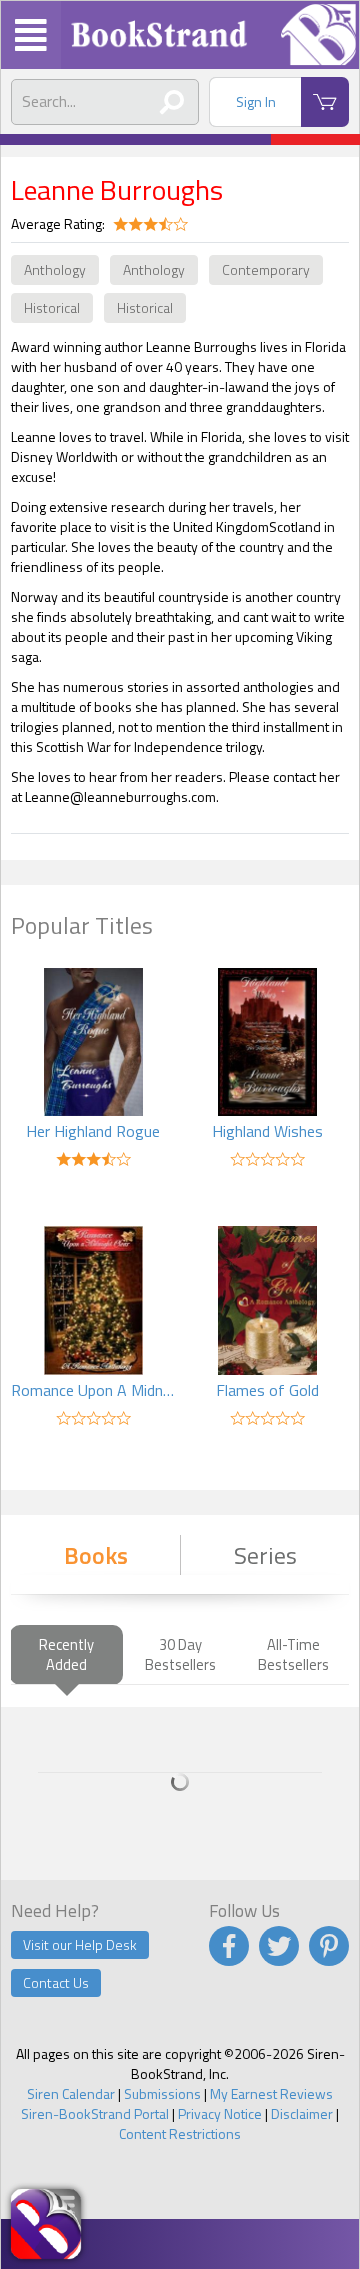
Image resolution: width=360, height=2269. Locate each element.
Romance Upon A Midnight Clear (93, 1390)
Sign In (256, 101)
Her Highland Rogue (93, 1131)
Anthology (55, 269)
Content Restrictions (180, 2133)
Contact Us (56, 1982)
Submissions (162, 2093)
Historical (52, 307)
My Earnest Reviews (271, 2093)
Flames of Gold (267, 1390)
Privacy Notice (220, 2113)
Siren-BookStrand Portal (95, 2113)
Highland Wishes (267, 1131)
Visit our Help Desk (80, 1944)
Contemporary (266, 269)
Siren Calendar (71, 2093)
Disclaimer (302, 2113)
